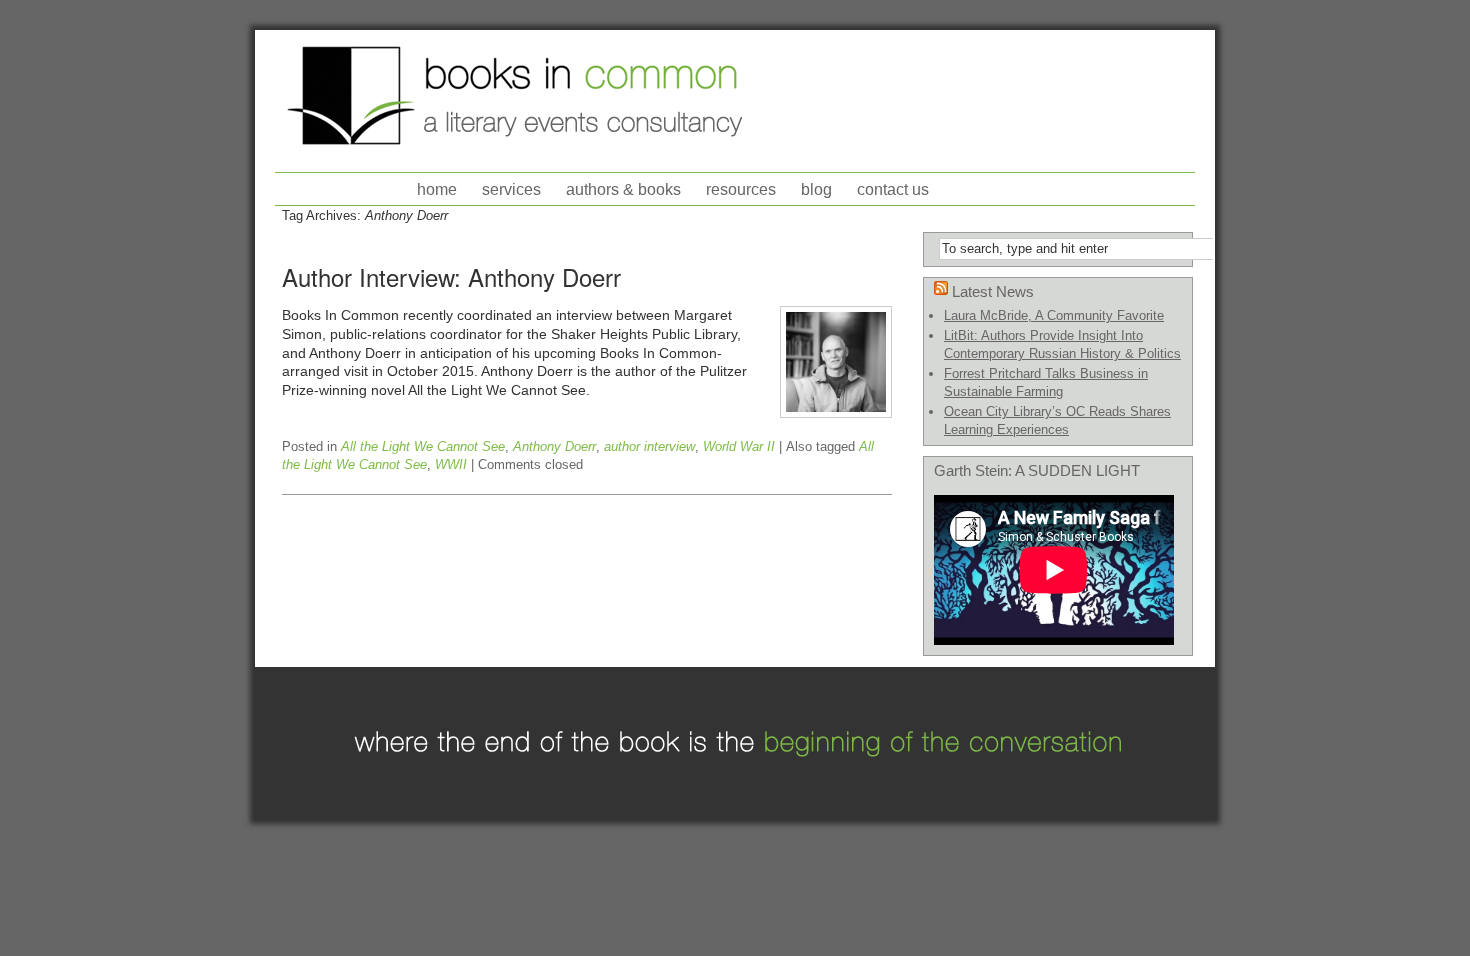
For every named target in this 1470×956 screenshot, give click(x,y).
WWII (451, 464)
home (437, 189)
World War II (739, 446)
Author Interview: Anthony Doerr (451, 276)
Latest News (993, 291)
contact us (893, 189)
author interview (649, 446)
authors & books (623, 189)
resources (741, 189)
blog (816, 189)
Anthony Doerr (554, 446)
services (511, 189)
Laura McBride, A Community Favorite (1054, 315)
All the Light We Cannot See (423, 446)
